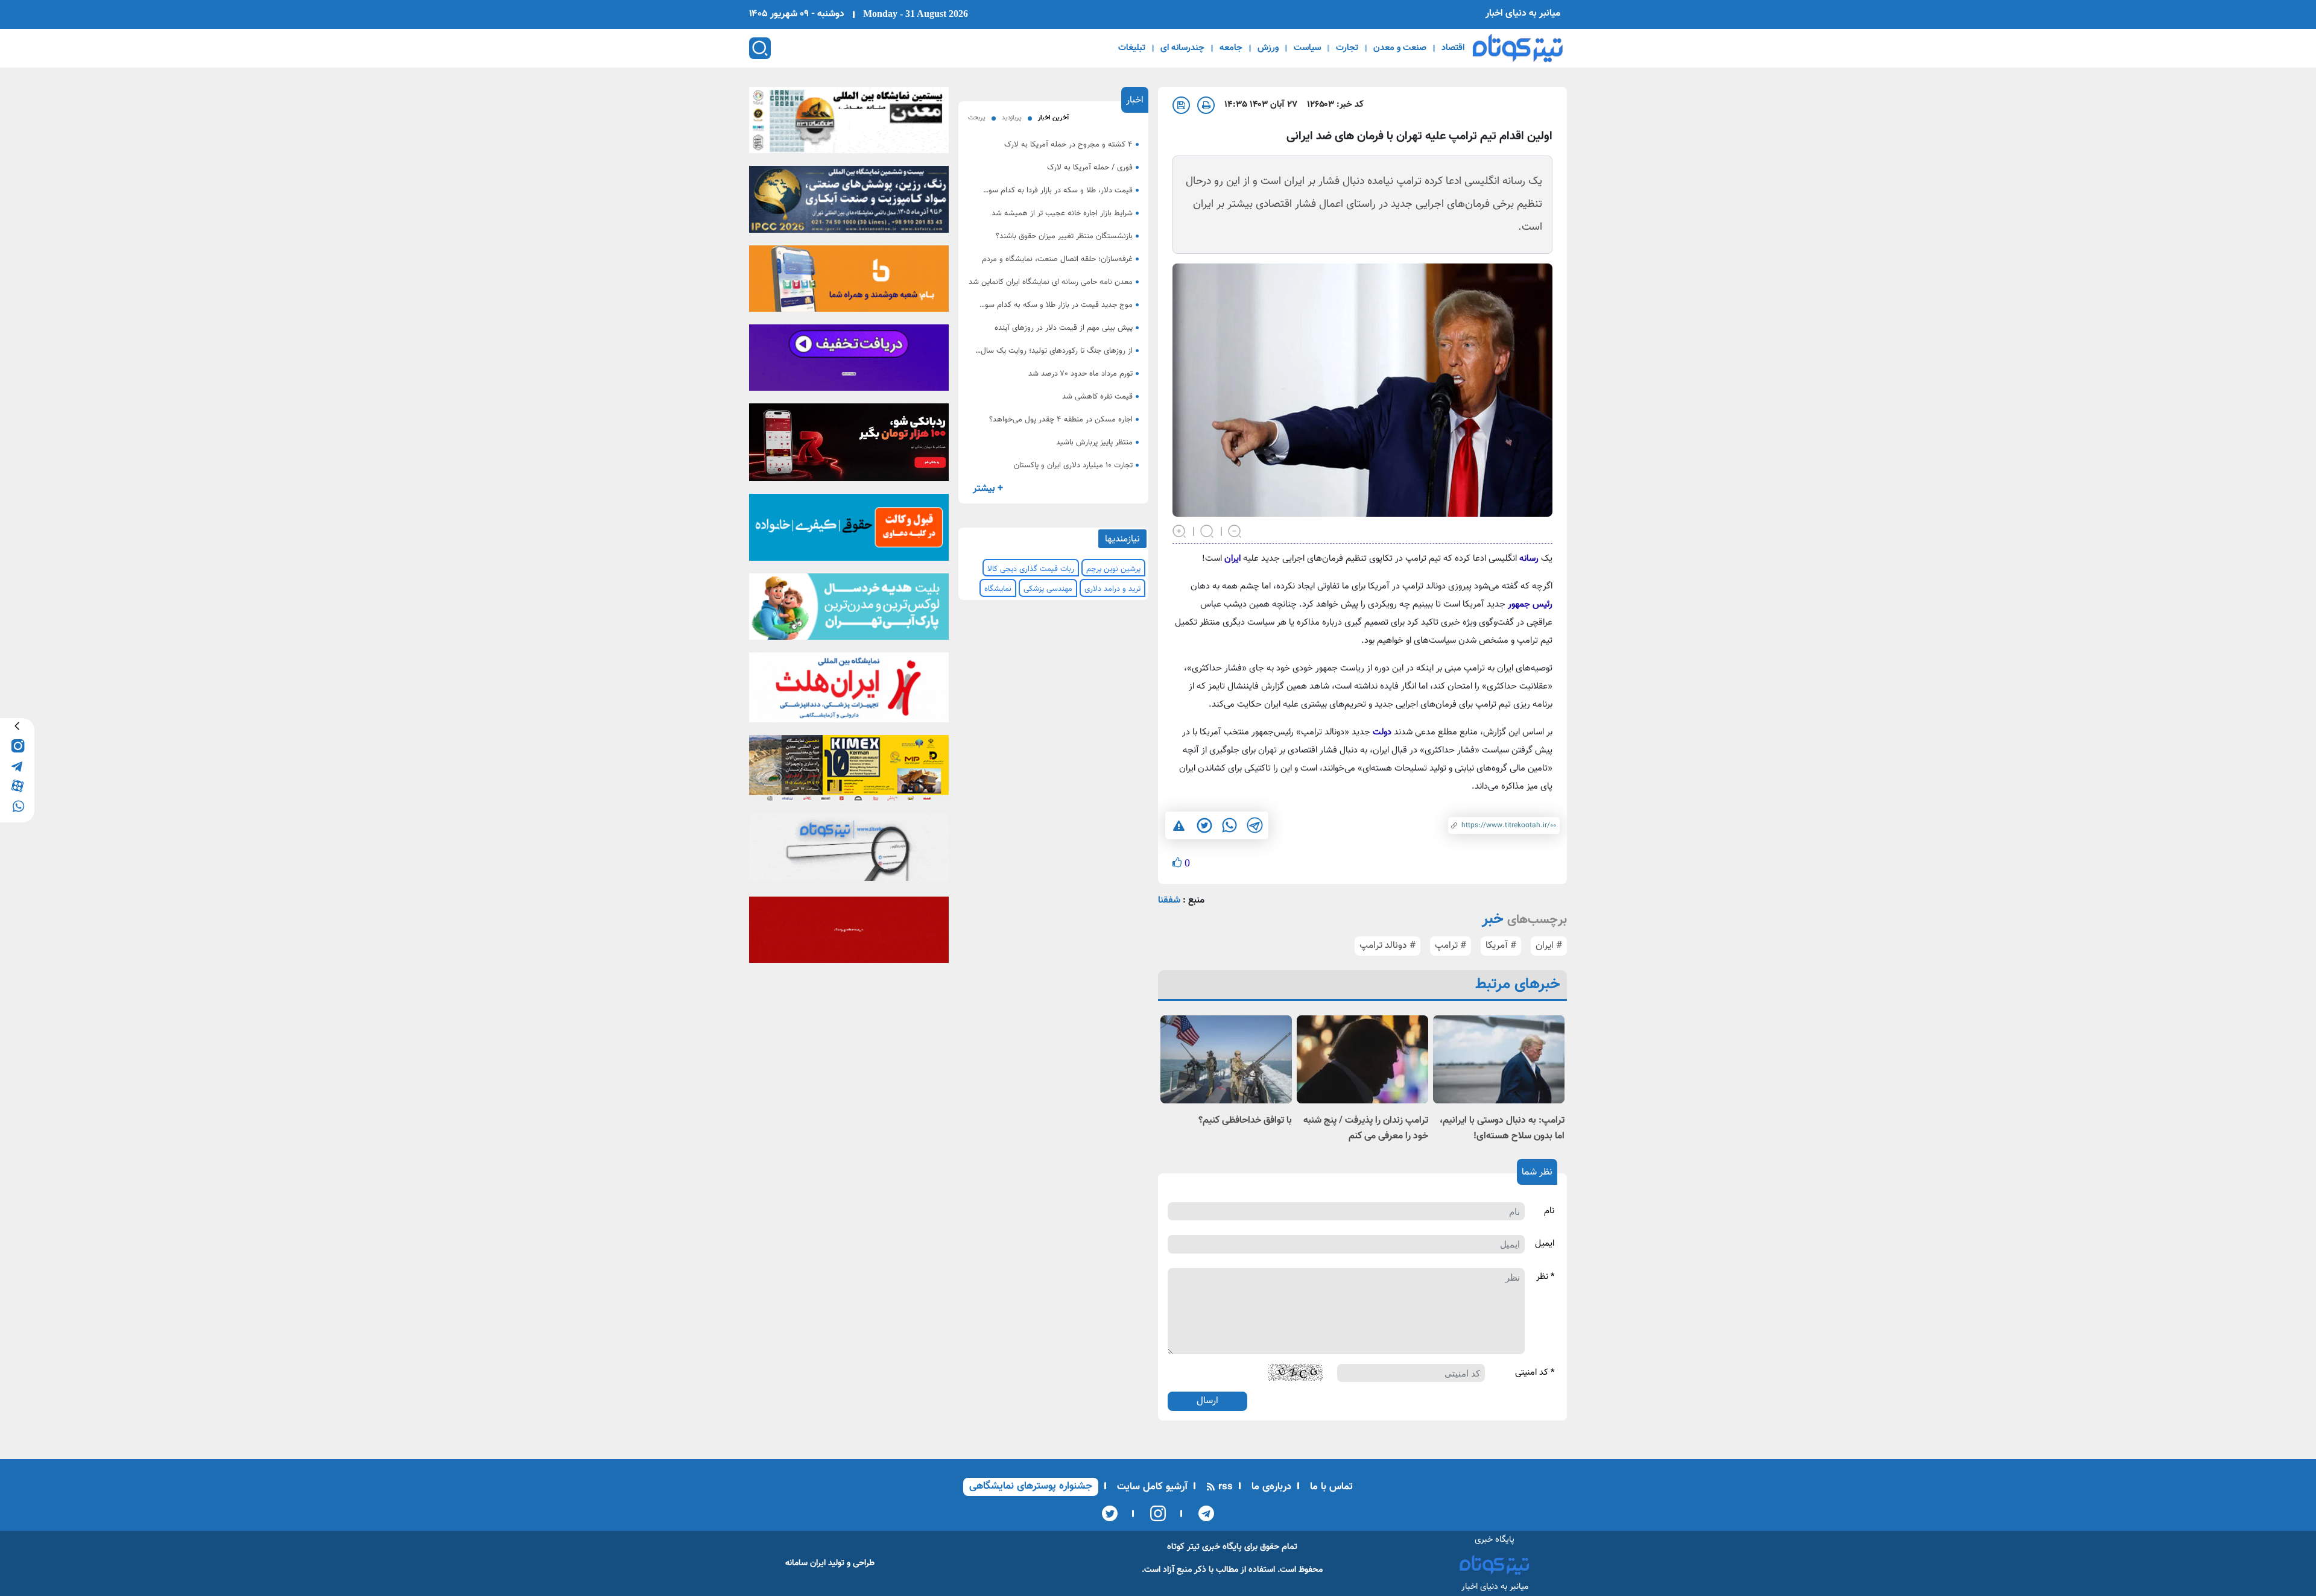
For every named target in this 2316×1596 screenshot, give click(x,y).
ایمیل (1545, 1244)
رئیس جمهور (1530, 604)
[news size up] (1180, 530)
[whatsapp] (17, 805)
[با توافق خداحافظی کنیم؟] (1226, 1059)
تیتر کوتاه (1183, 1547)
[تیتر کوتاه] (1518, 48)
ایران (1232, 559)
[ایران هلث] (849, 691)
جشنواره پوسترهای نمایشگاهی (1031, 1486)
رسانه (1529, 559)
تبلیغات (1132, 48)
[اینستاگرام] (1154, 1513)
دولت (1382, 732)
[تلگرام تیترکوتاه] (849, 851)
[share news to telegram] (1254, 825)
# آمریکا (1501, 946)
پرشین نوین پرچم (1113, 569)
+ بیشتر (988, 489)
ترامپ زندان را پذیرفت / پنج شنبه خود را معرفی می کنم (1366, 1128)
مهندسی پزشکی (1048, 589)
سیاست (1307, 48)
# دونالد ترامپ (1387, 946)
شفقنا (1169, 901)
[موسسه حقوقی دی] (849, 531)
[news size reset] (1207, 530)
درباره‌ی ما (1270, 1487)
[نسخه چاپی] (1206, 105)
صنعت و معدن (1400, 48)
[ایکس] (1110, 1513)
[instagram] (17, 746)
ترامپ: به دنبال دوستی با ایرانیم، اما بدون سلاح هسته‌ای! (1502, 1128)
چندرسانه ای (1182, 48)
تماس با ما (1330, 1487)
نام (1549, 1211)
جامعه (1231, 48)
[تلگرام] (1202, 1513)
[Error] (1179, 826)
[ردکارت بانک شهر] (849, 446)
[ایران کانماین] (849, 124)
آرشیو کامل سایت (1151, 1487)
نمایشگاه (998, 589)
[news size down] (1235, 530)
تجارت (1347, 48)
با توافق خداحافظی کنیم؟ (1245, 1121)
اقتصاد (1453, 48)
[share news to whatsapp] (1229, 825)
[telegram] (17, 765)
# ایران (1549, 946)
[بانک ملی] (849, 282)
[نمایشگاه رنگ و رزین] (849, 203)
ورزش (1268, 48)
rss (1224, 1487)
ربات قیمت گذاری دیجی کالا (1031, 569)
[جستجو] (760, 48)
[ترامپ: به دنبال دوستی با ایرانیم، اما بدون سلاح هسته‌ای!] (1499, 1059)
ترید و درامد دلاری (1112, 589)
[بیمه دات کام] (849, 361)
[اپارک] (849, 610)
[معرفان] (849, 933)
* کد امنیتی (1535, 1373)
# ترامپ (1451, 946)
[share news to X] (1204, 825)
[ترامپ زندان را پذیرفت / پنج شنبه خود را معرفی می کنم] (1362, 1059)
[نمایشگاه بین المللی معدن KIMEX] (849, 772)
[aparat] (17, 785)
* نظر (1545, 1277)
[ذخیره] (1181, 105)
